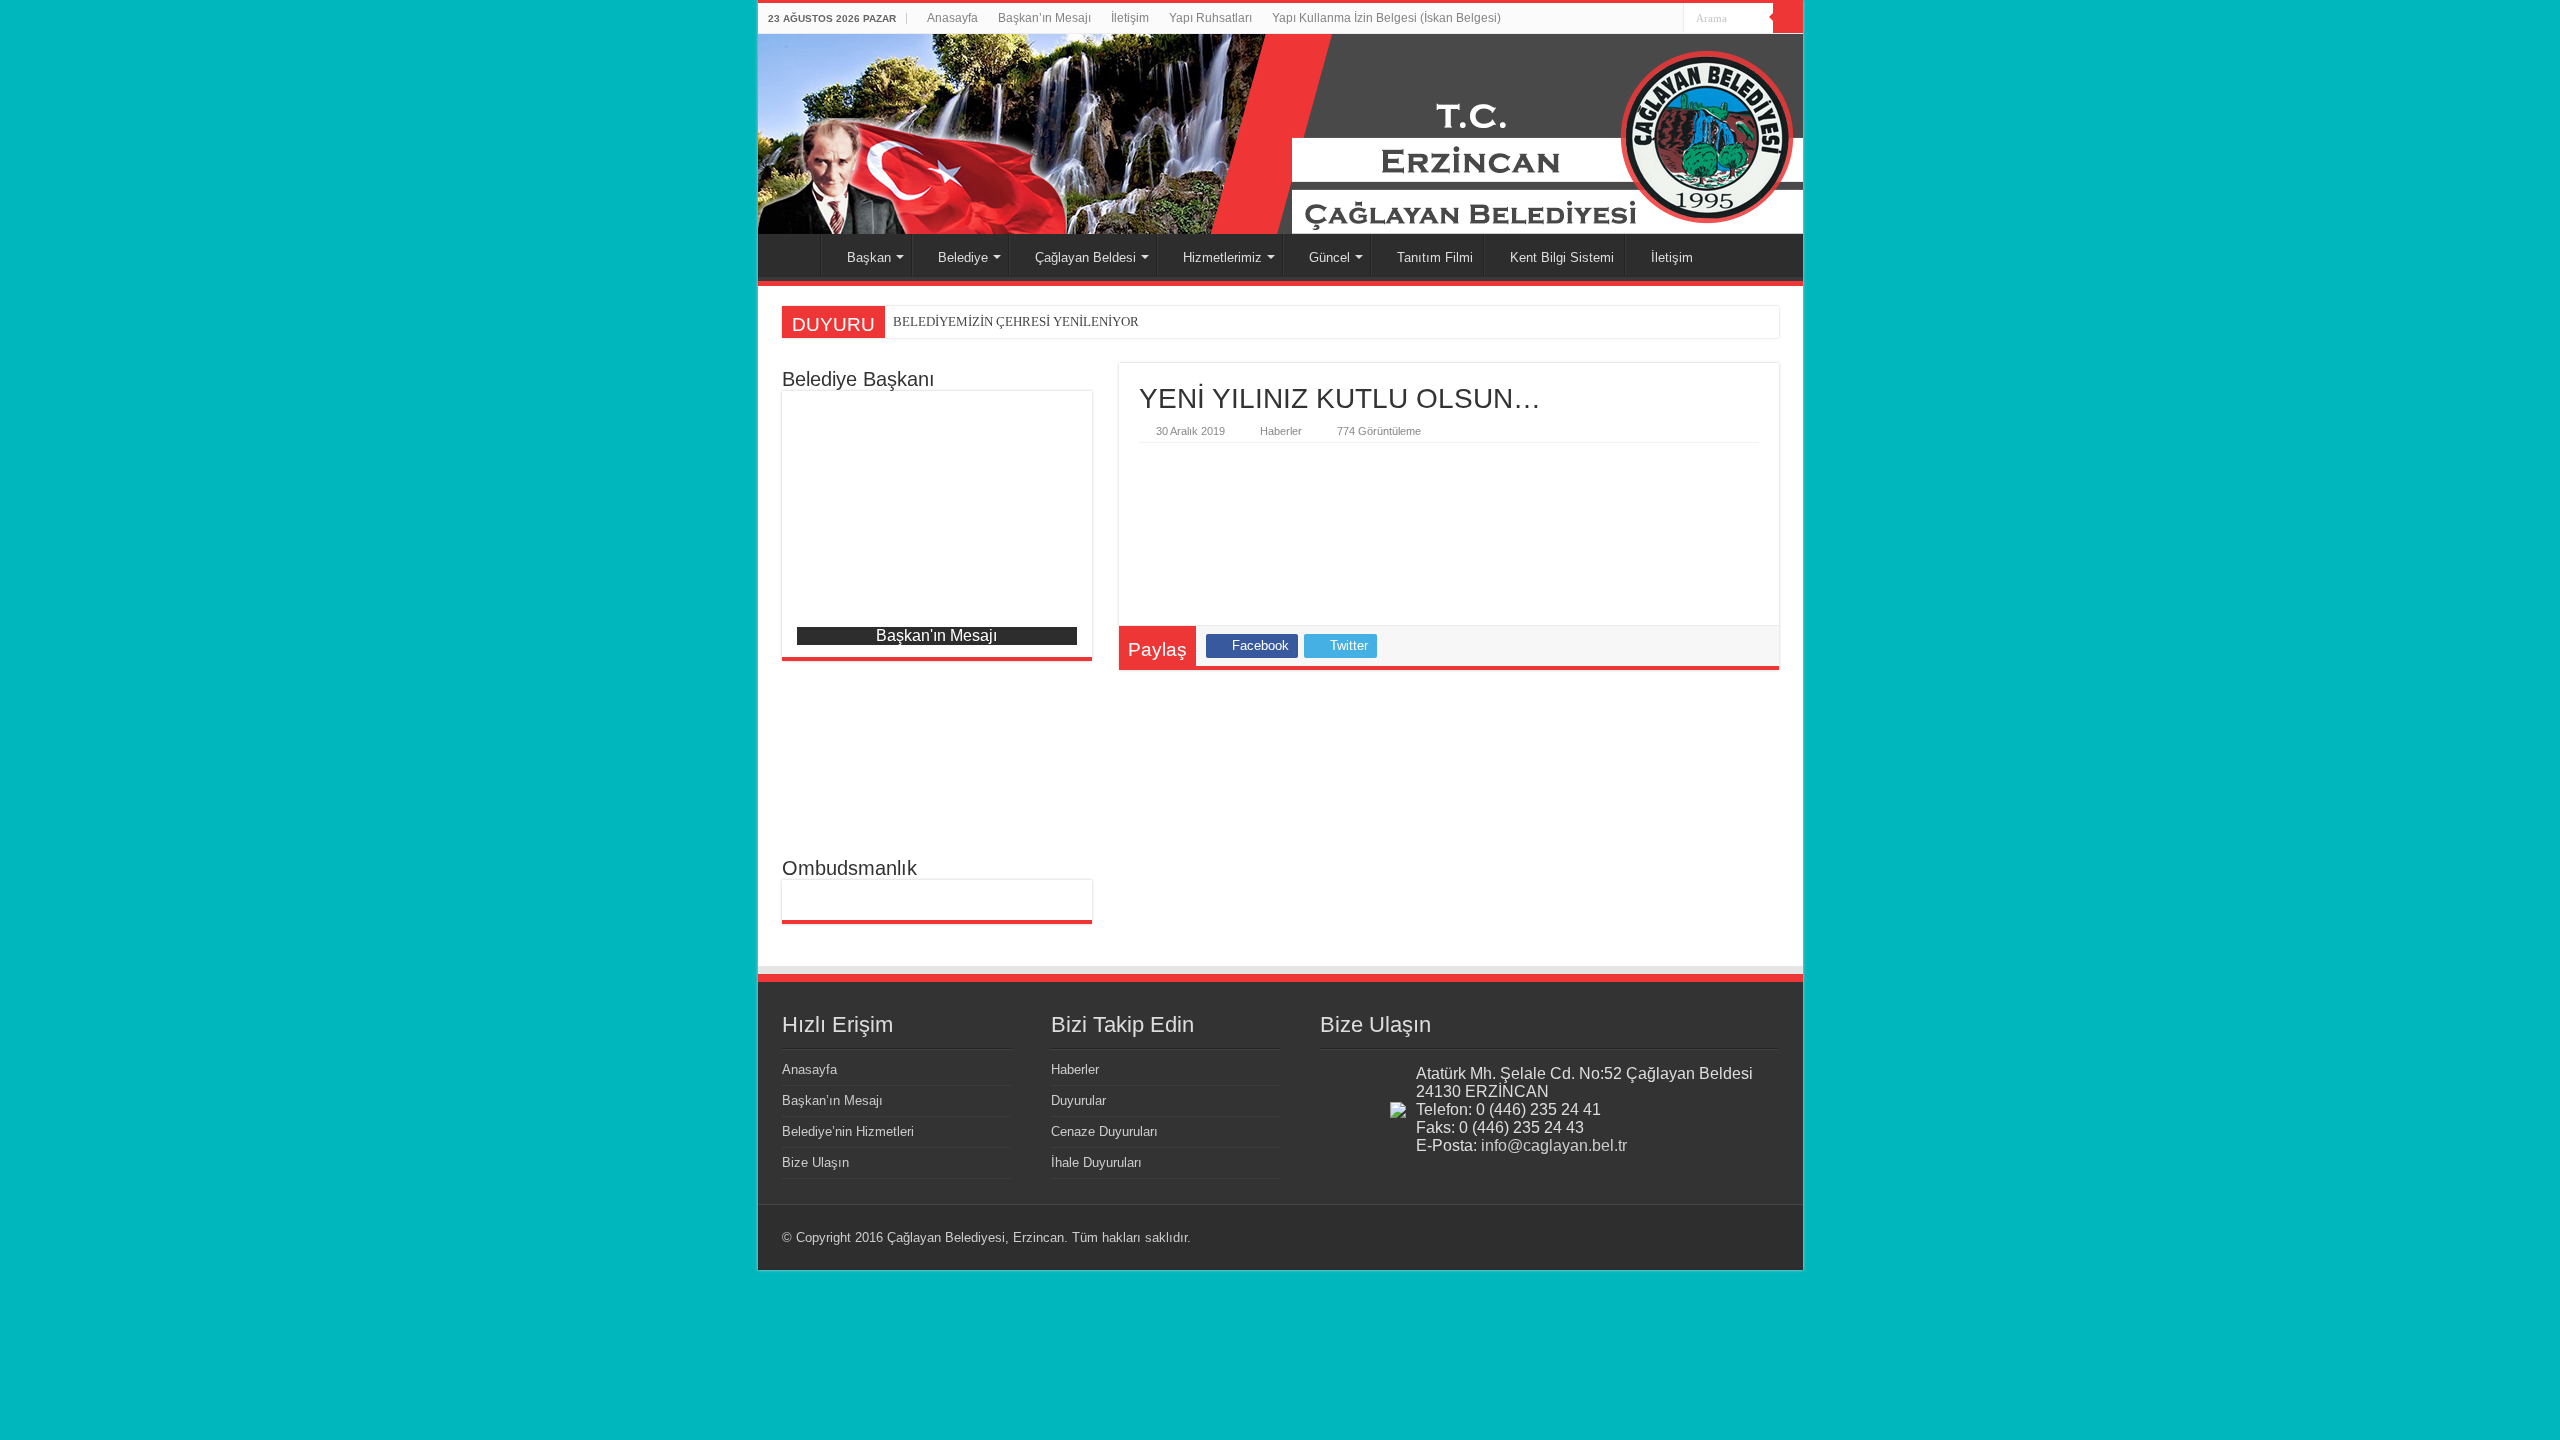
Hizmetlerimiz (1222, 257)
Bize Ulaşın (815, 1162)
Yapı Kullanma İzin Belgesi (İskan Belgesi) (1386, 18)
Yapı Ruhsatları (1210, 18)
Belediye (963, 257)
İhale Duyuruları (1096, 1162)
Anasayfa (952, 18)
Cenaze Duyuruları (1104, 1131)
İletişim (1130, 18)
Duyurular (1078, 1100)
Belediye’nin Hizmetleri (848, 1131)
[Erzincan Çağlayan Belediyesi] (1280, 134)
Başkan (869, 257)
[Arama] (1788, 18)
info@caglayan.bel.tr (1554, 1145)
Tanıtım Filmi (1435, 257)
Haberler (1281, 431)
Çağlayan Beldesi (1085, 257)
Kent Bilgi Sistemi (1562, 257)
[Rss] (1649, 19)
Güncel (1329, 257)
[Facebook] (1668, 19)
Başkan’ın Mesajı (1044, 18)
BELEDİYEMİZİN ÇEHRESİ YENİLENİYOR (1016, 321)
